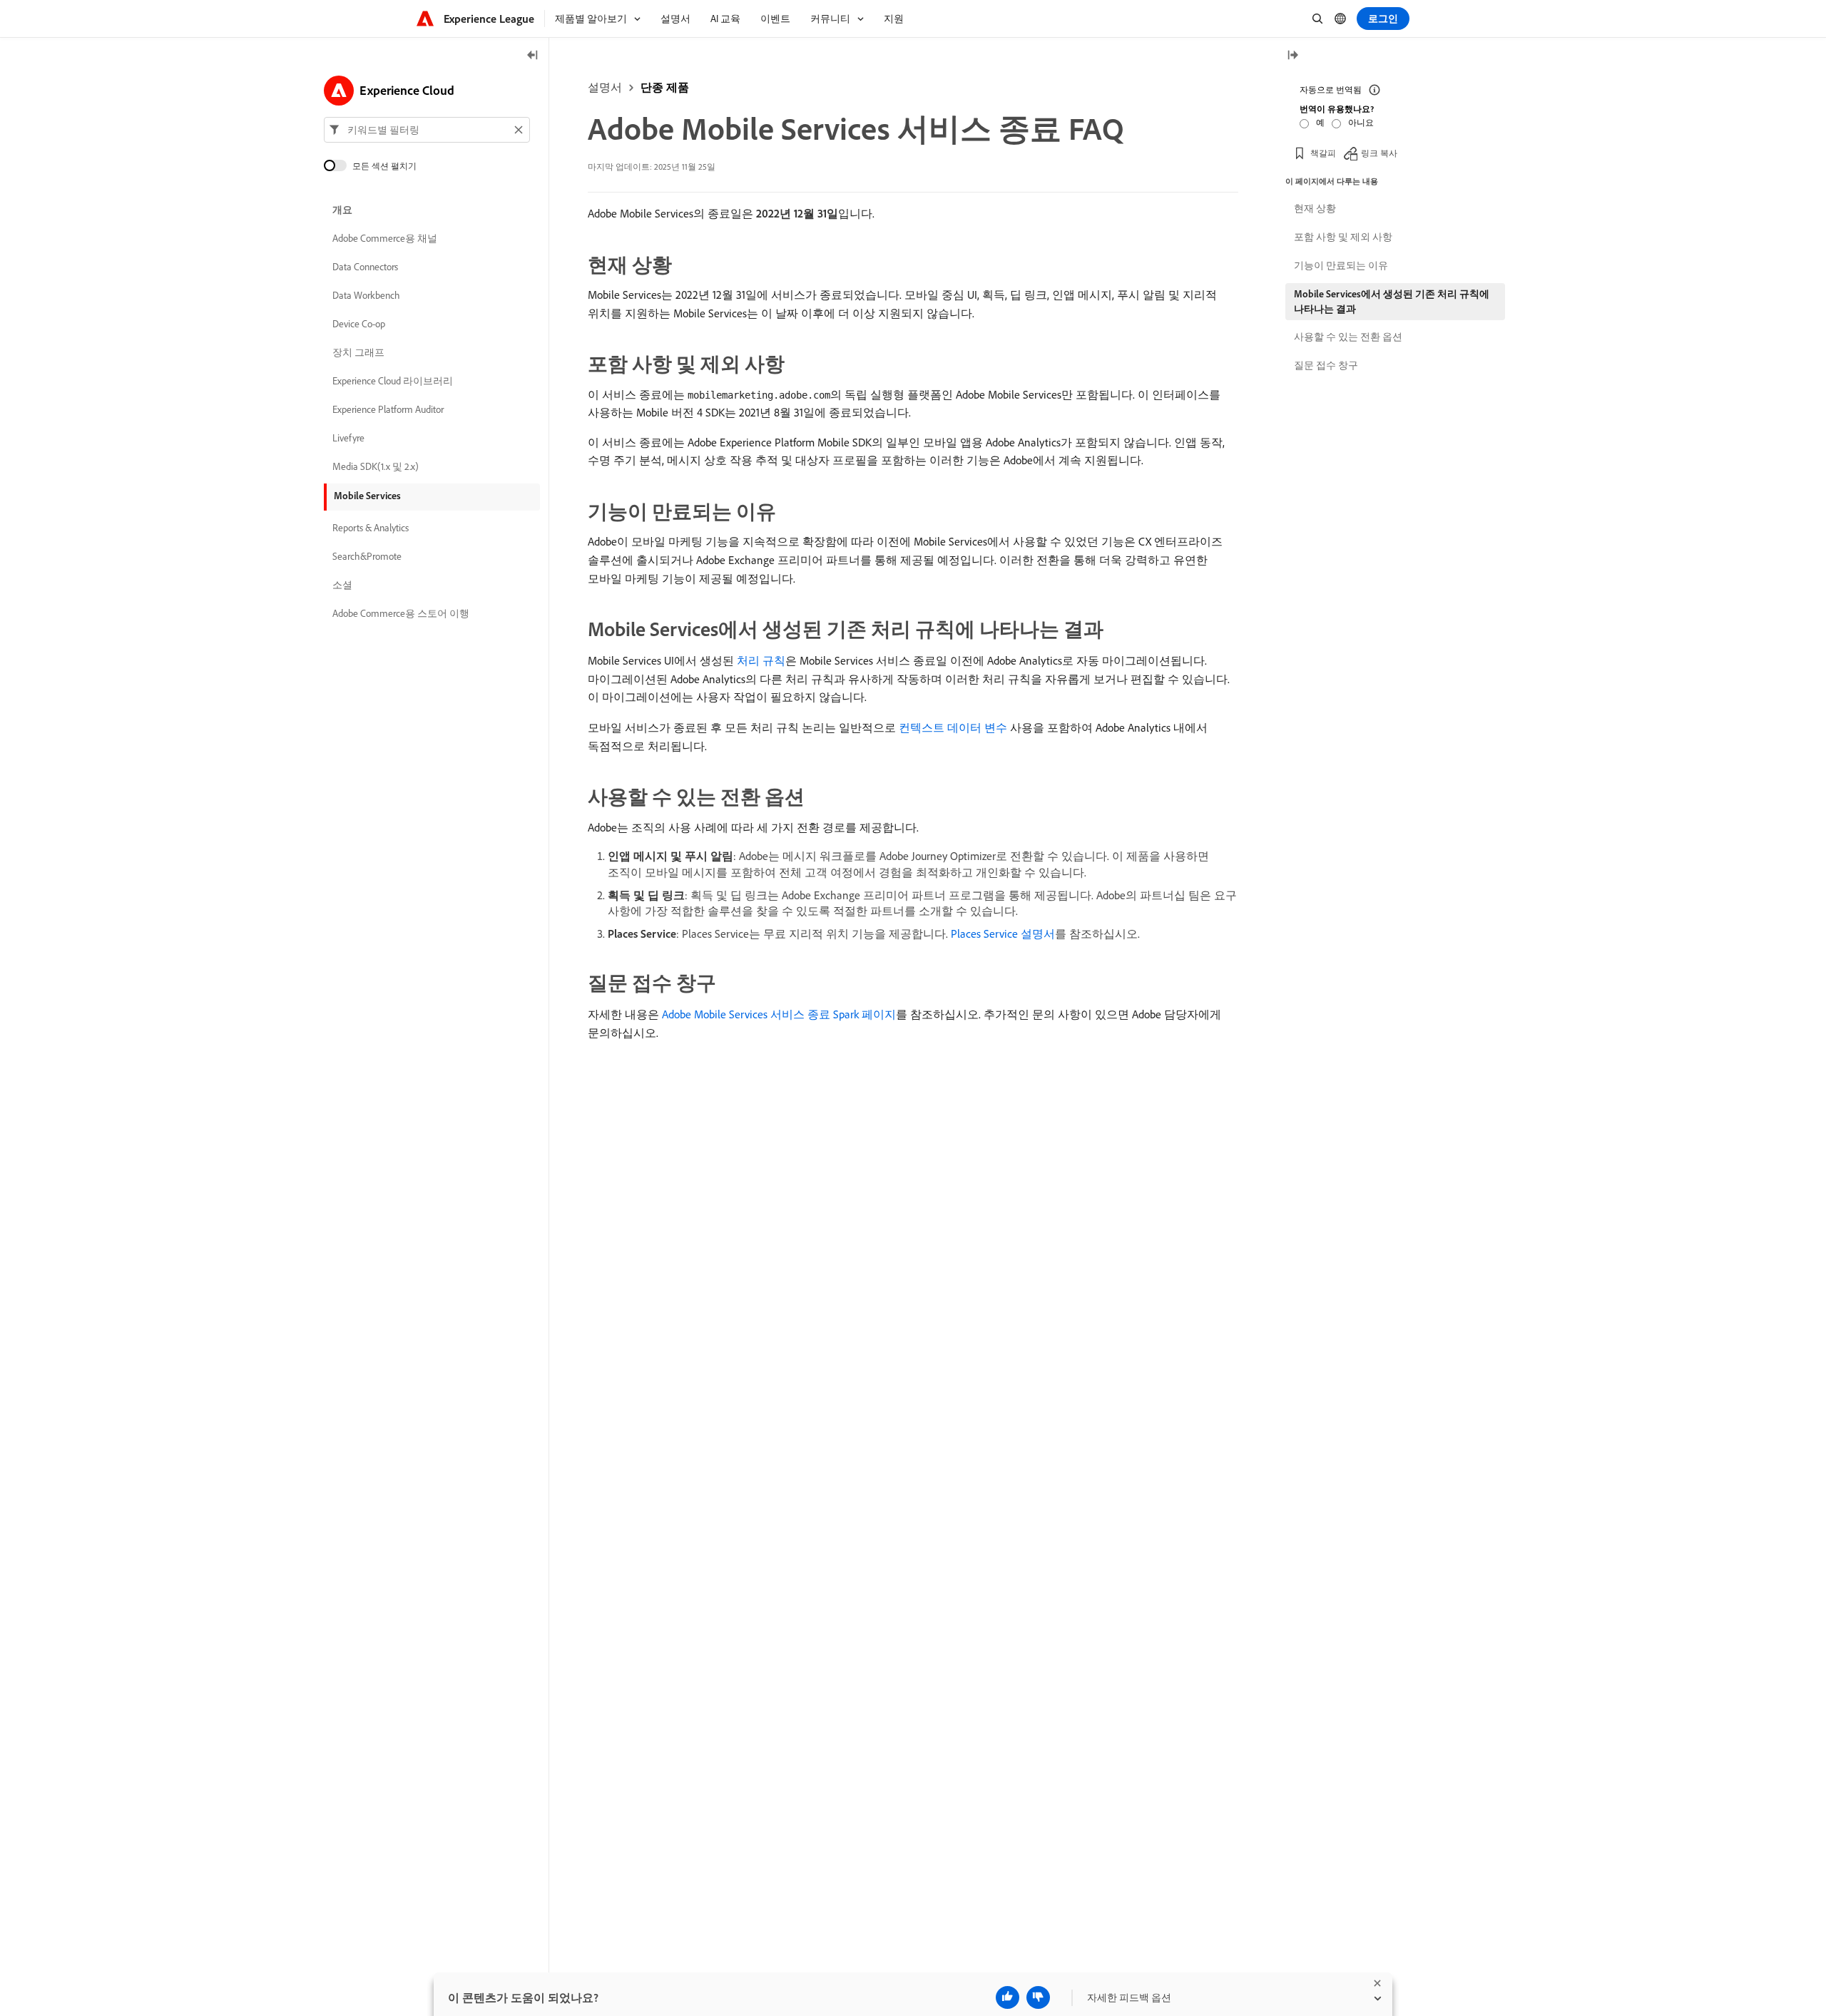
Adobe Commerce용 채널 (385, 238)
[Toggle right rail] (1292, 56)
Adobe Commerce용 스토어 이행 (401, 613)
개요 (342, 210)
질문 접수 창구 (1326, 365)
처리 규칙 (761, 660)
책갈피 (1323, 153)
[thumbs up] (1008, 1997)
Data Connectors (365, 267)
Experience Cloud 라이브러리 (393, 381)
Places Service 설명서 (1003, 933)
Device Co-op (359, 324)
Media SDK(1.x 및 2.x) (376, 466)
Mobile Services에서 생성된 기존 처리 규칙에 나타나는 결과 (1392, 301)
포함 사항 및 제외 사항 (1343, 237)
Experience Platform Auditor (388, 409)
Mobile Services (367, 496)
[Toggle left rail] (533, 56)
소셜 (342, 585)
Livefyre (348, 438)
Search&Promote (367, 556)
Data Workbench (366, 295)
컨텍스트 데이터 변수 (953, 727)
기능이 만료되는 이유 (1341, 265)
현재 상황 (1315, 208)
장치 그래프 (358, 352)
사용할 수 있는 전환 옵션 (1348, 337)
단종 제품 (665, 87)
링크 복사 (1379, 153)
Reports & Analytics (371, 528)
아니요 (1361, 122)
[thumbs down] (1038, 1997)
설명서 (605, 87)
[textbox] (427, 130)
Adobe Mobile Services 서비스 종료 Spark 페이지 (779, 1014)
